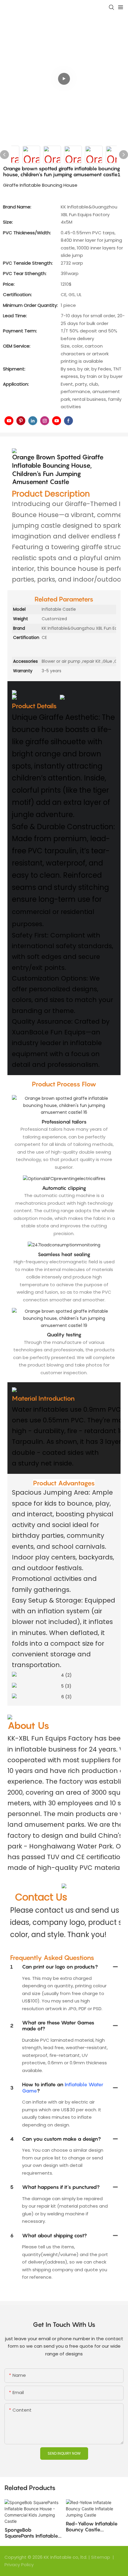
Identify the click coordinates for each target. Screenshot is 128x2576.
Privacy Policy (19, 2565)
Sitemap (101, 2557)
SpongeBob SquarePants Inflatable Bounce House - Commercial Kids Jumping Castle (31, 2533)
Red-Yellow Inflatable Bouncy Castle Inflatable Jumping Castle (92, 2527)
